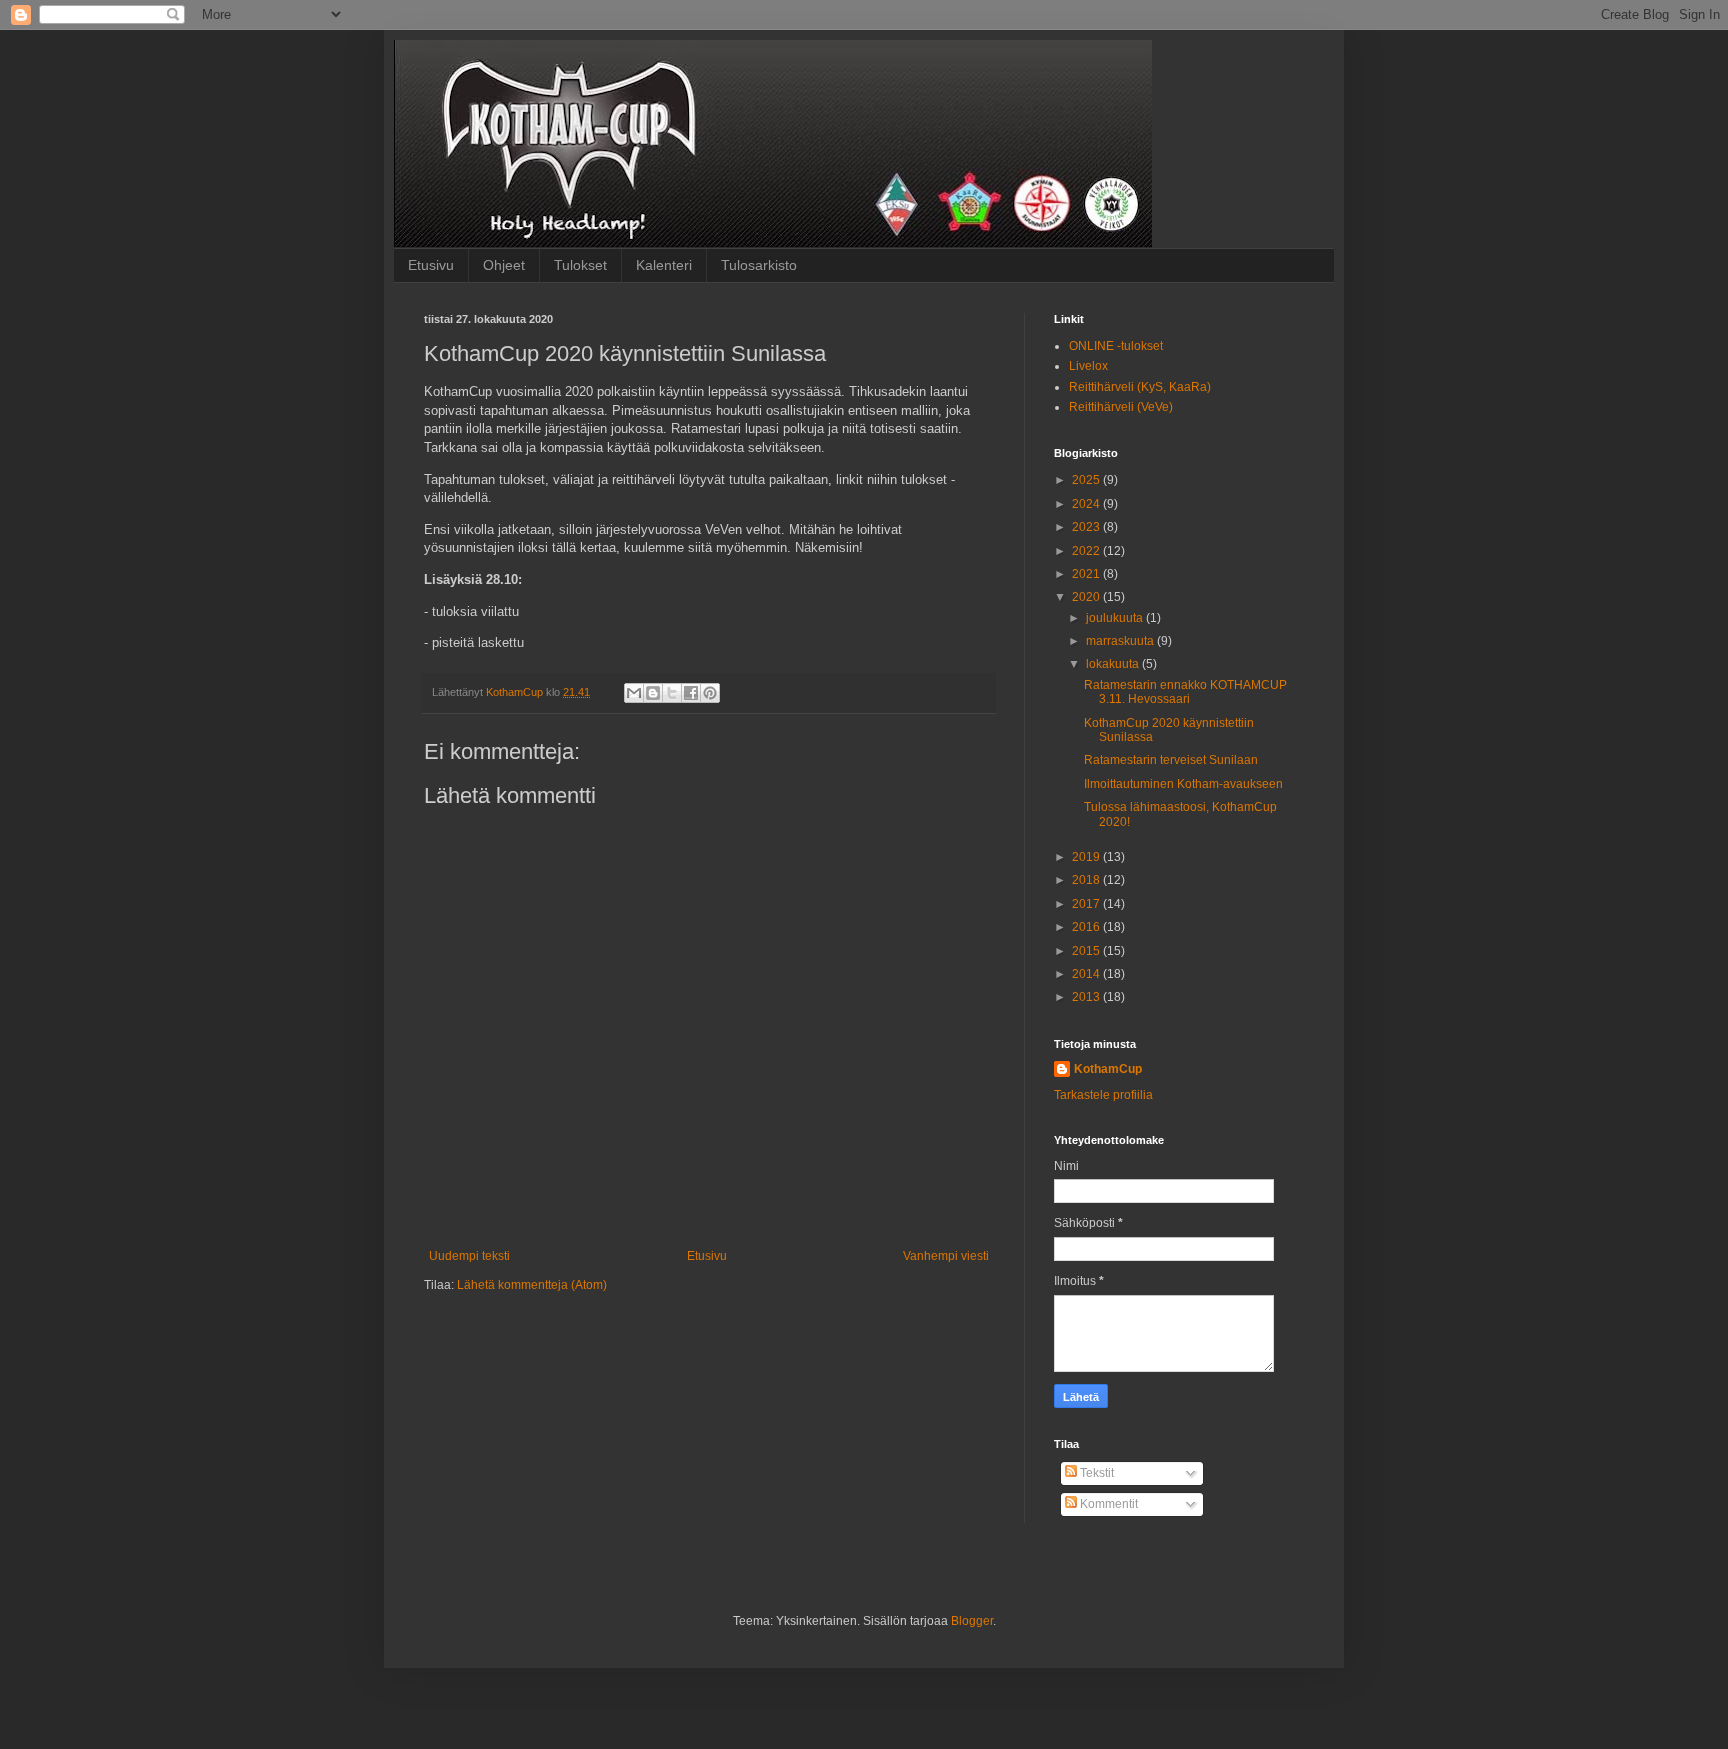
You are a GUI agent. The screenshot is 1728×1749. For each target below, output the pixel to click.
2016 (1087, 927)
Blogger (972, 1621)
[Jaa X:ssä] (672, 693)
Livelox (1088, 366)
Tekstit (1095, 1473)
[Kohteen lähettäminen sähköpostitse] (634, 693)
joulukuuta (1116, 618)
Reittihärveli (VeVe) (1121, 407)
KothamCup (1108, 1069)
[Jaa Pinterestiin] (710, 693)
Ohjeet (504, 265)
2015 (1087, 951)
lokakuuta (1114, 664)
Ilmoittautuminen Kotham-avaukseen (1183, 784)
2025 (1087, 480)
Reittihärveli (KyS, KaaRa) (1140, 387)
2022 (1087, 551)
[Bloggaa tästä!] (653, 693)
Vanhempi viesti (946, 1256)
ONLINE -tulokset (1116, 346)
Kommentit (1107, 1504)
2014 (1087, 974)
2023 (1087, 527)
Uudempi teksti (469, 1256)
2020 (1087, 597)
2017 (1087, 904)
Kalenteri (664, 265)
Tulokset (580, 265)
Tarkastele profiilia (1103, 1095)
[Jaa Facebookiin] (691, 693)
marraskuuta (1121, 641)
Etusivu (431, 265)
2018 (1087, 880)
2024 (1087, 504)
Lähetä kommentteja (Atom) (532, 1285)
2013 (1087, 997)
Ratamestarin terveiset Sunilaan (1171, 760)
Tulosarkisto (759, 265)
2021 (1087, 574)
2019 (1087, 857)
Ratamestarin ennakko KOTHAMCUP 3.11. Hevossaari (1185, 692)
